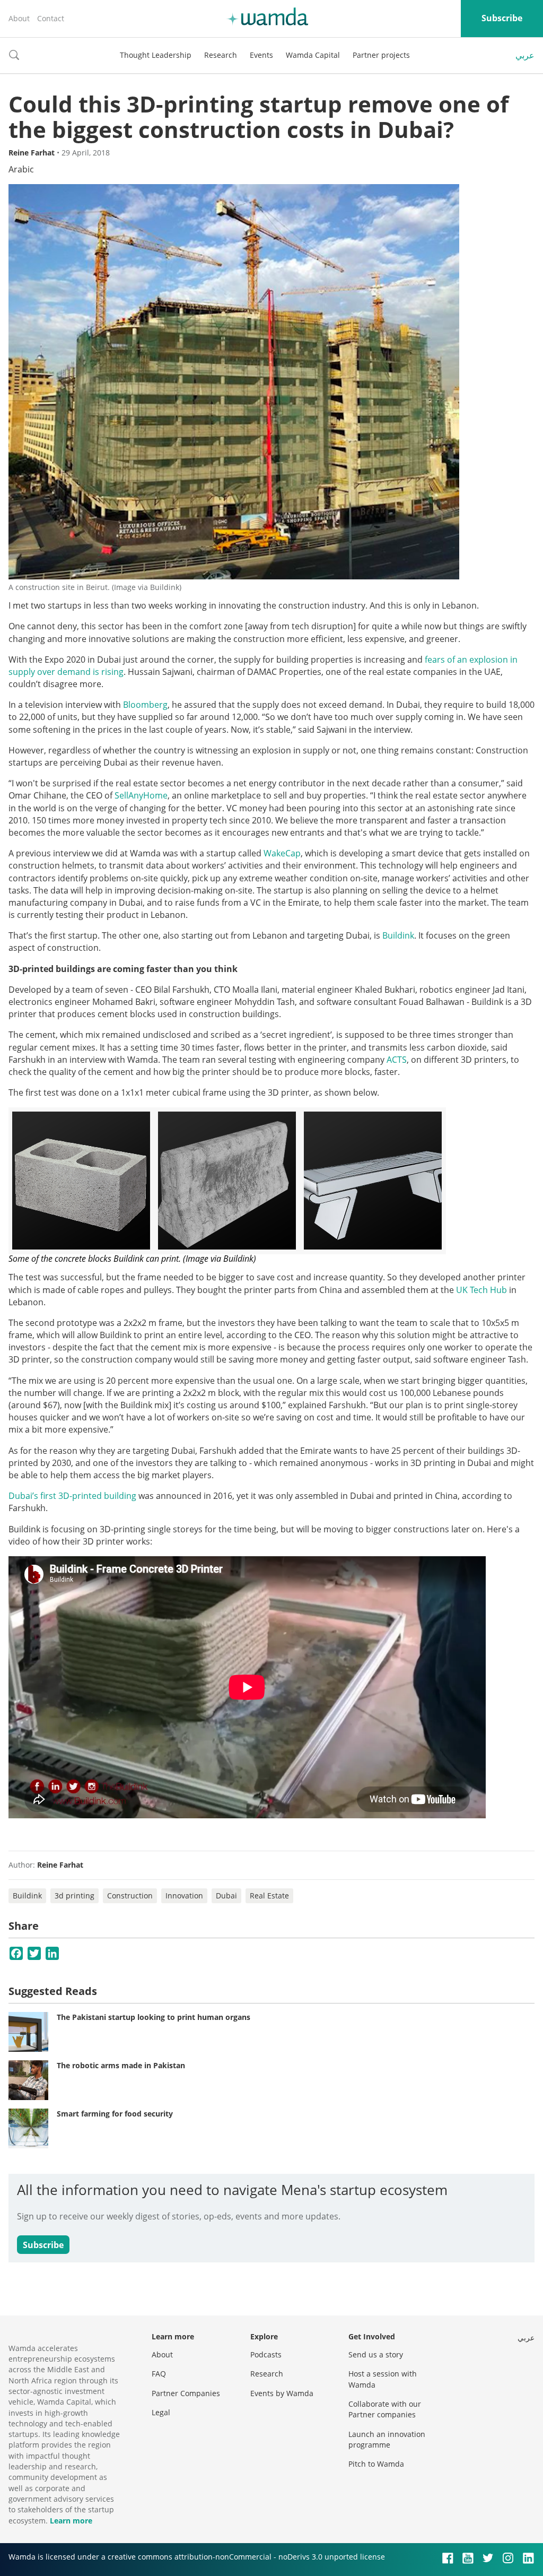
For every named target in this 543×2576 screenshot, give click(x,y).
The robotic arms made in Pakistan (121, 2065)
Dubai (226, 1896)
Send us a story (376, 2354)
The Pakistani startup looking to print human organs (154, 2017)
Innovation (184, 1896)
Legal (161, 2412)
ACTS (397, 1060)
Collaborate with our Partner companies (385, 2409)
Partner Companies (186, 2393)
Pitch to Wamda (376, 2464)
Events (261, 55)
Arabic (21, 169)
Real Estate (269, 1896)
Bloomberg (145, 705)
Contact (51, 18)
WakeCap (282, 853)
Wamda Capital (313, 55)
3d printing (75, 1896)
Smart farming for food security (115, 2114)
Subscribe (502, 18)
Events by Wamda (282, 2393)
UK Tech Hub (481, 1290)
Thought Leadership (156, 55)
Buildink (398, 935)
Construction (130, 1896)
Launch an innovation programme (387, 2439)
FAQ (159, 2374)
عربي (525, 55)
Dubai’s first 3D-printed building (72, 1496)
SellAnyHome (141, 795)
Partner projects (381, 55)
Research (221, 55)
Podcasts (266, 2354)
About (19, 18)
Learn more (71, 2521)
